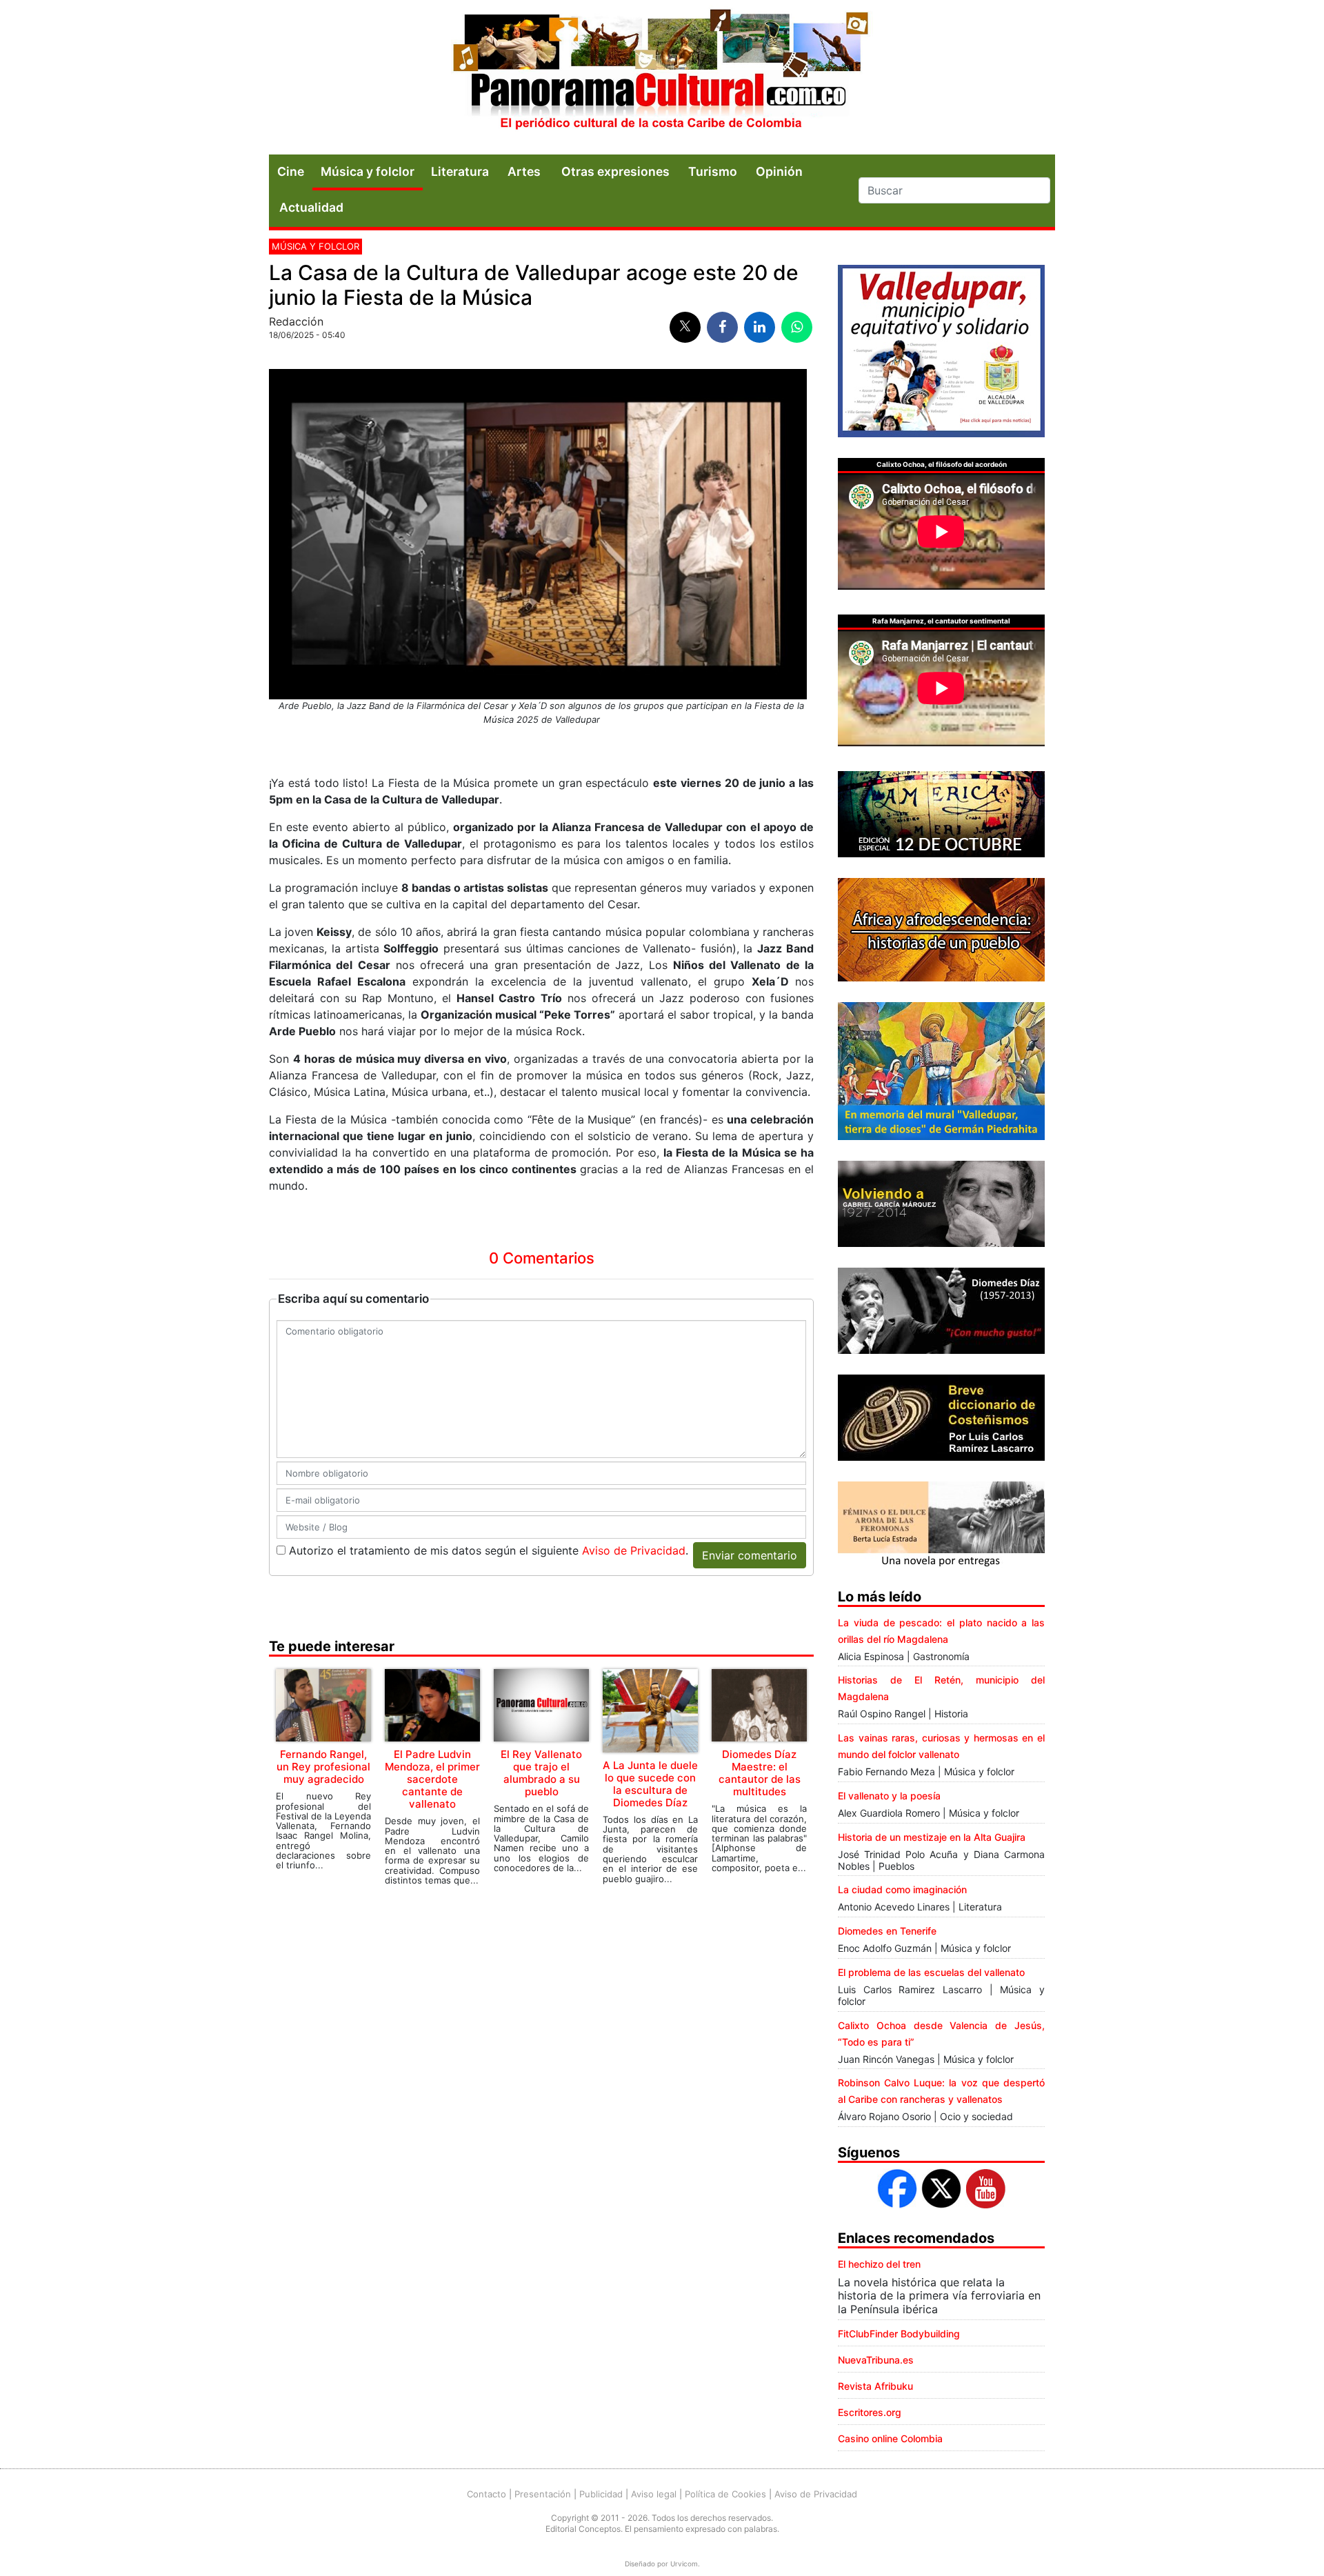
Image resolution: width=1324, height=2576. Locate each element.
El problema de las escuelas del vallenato (931, 1972)
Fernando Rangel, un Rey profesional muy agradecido (323, 1767)
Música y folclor (368, 171)
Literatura (460, 171)
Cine (291, 171)
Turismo (713, 171)
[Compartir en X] (685, 327)
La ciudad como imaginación (902, 1889)
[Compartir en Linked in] (760, 327)
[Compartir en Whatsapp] (797, 327)
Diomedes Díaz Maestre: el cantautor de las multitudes (760, 1773)
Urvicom (684, 2564)
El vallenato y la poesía (889, 1796)
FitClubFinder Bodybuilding (899, 2334)
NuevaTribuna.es (876, 2360)
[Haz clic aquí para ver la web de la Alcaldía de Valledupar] (941, 350)
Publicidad (601, 2494)
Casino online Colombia (890, 2438)
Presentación (543, 2494)
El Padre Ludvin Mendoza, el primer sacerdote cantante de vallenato (432, 1779)
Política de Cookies (725, 2494)
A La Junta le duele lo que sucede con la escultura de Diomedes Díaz (650, 1784)
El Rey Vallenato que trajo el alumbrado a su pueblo (541, 1773)
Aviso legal (654, 2494)
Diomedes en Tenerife (887, 1931)
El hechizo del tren (879, 2264)
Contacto (487, 2494)
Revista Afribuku (875, 2386)
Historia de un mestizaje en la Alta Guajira (932, 1837)
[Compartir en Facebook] (722, 327)
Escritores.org (870, 2412)
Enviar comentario (750, 1555)
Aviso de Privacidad (634, 1550)
